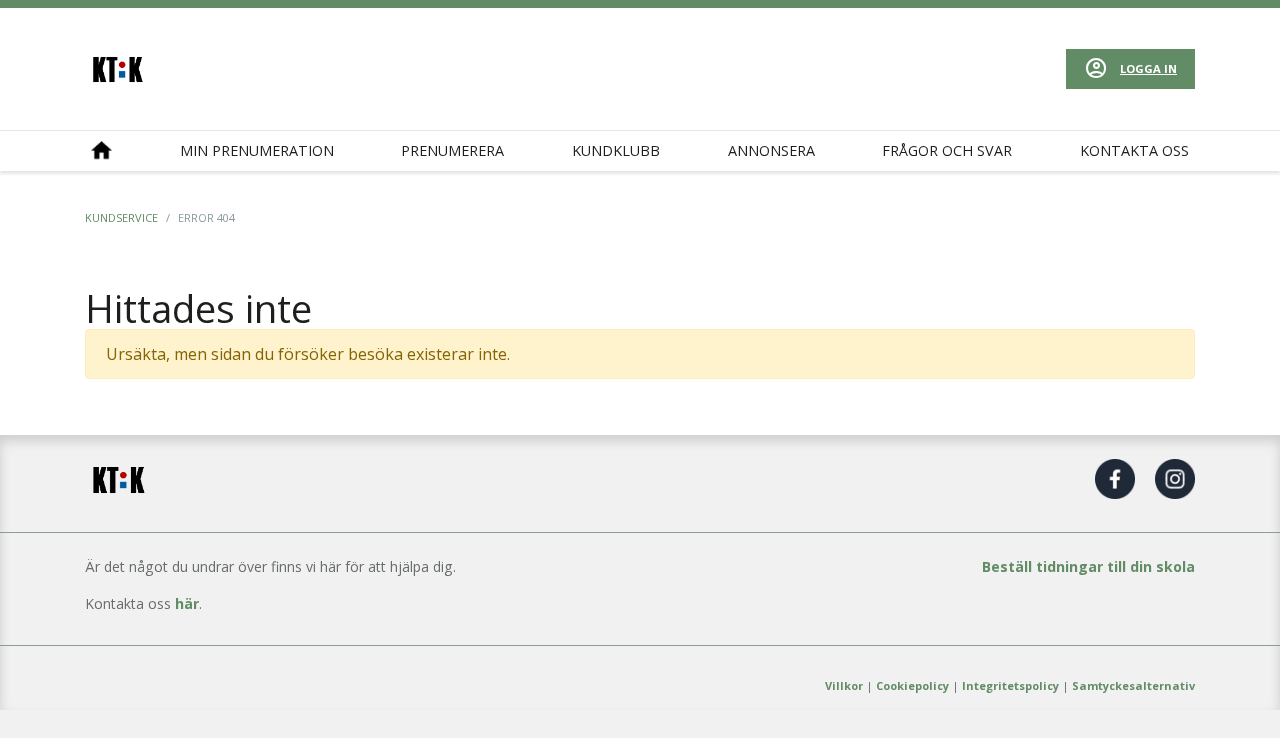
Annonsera (771, 150)
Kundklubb (616, 150)
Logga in (1148, 68)
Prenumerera (452, 150)
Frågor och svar (947, 150)
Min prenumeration (257, 150)
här (187, 603)
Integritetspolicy (1010, 685)
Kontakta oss (1134, 150)
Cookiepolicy (912, 685)
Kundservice (121, 217)
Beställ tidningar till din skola (1088, 566)
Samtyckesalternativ (1133, 685)
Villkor (844, 685)
